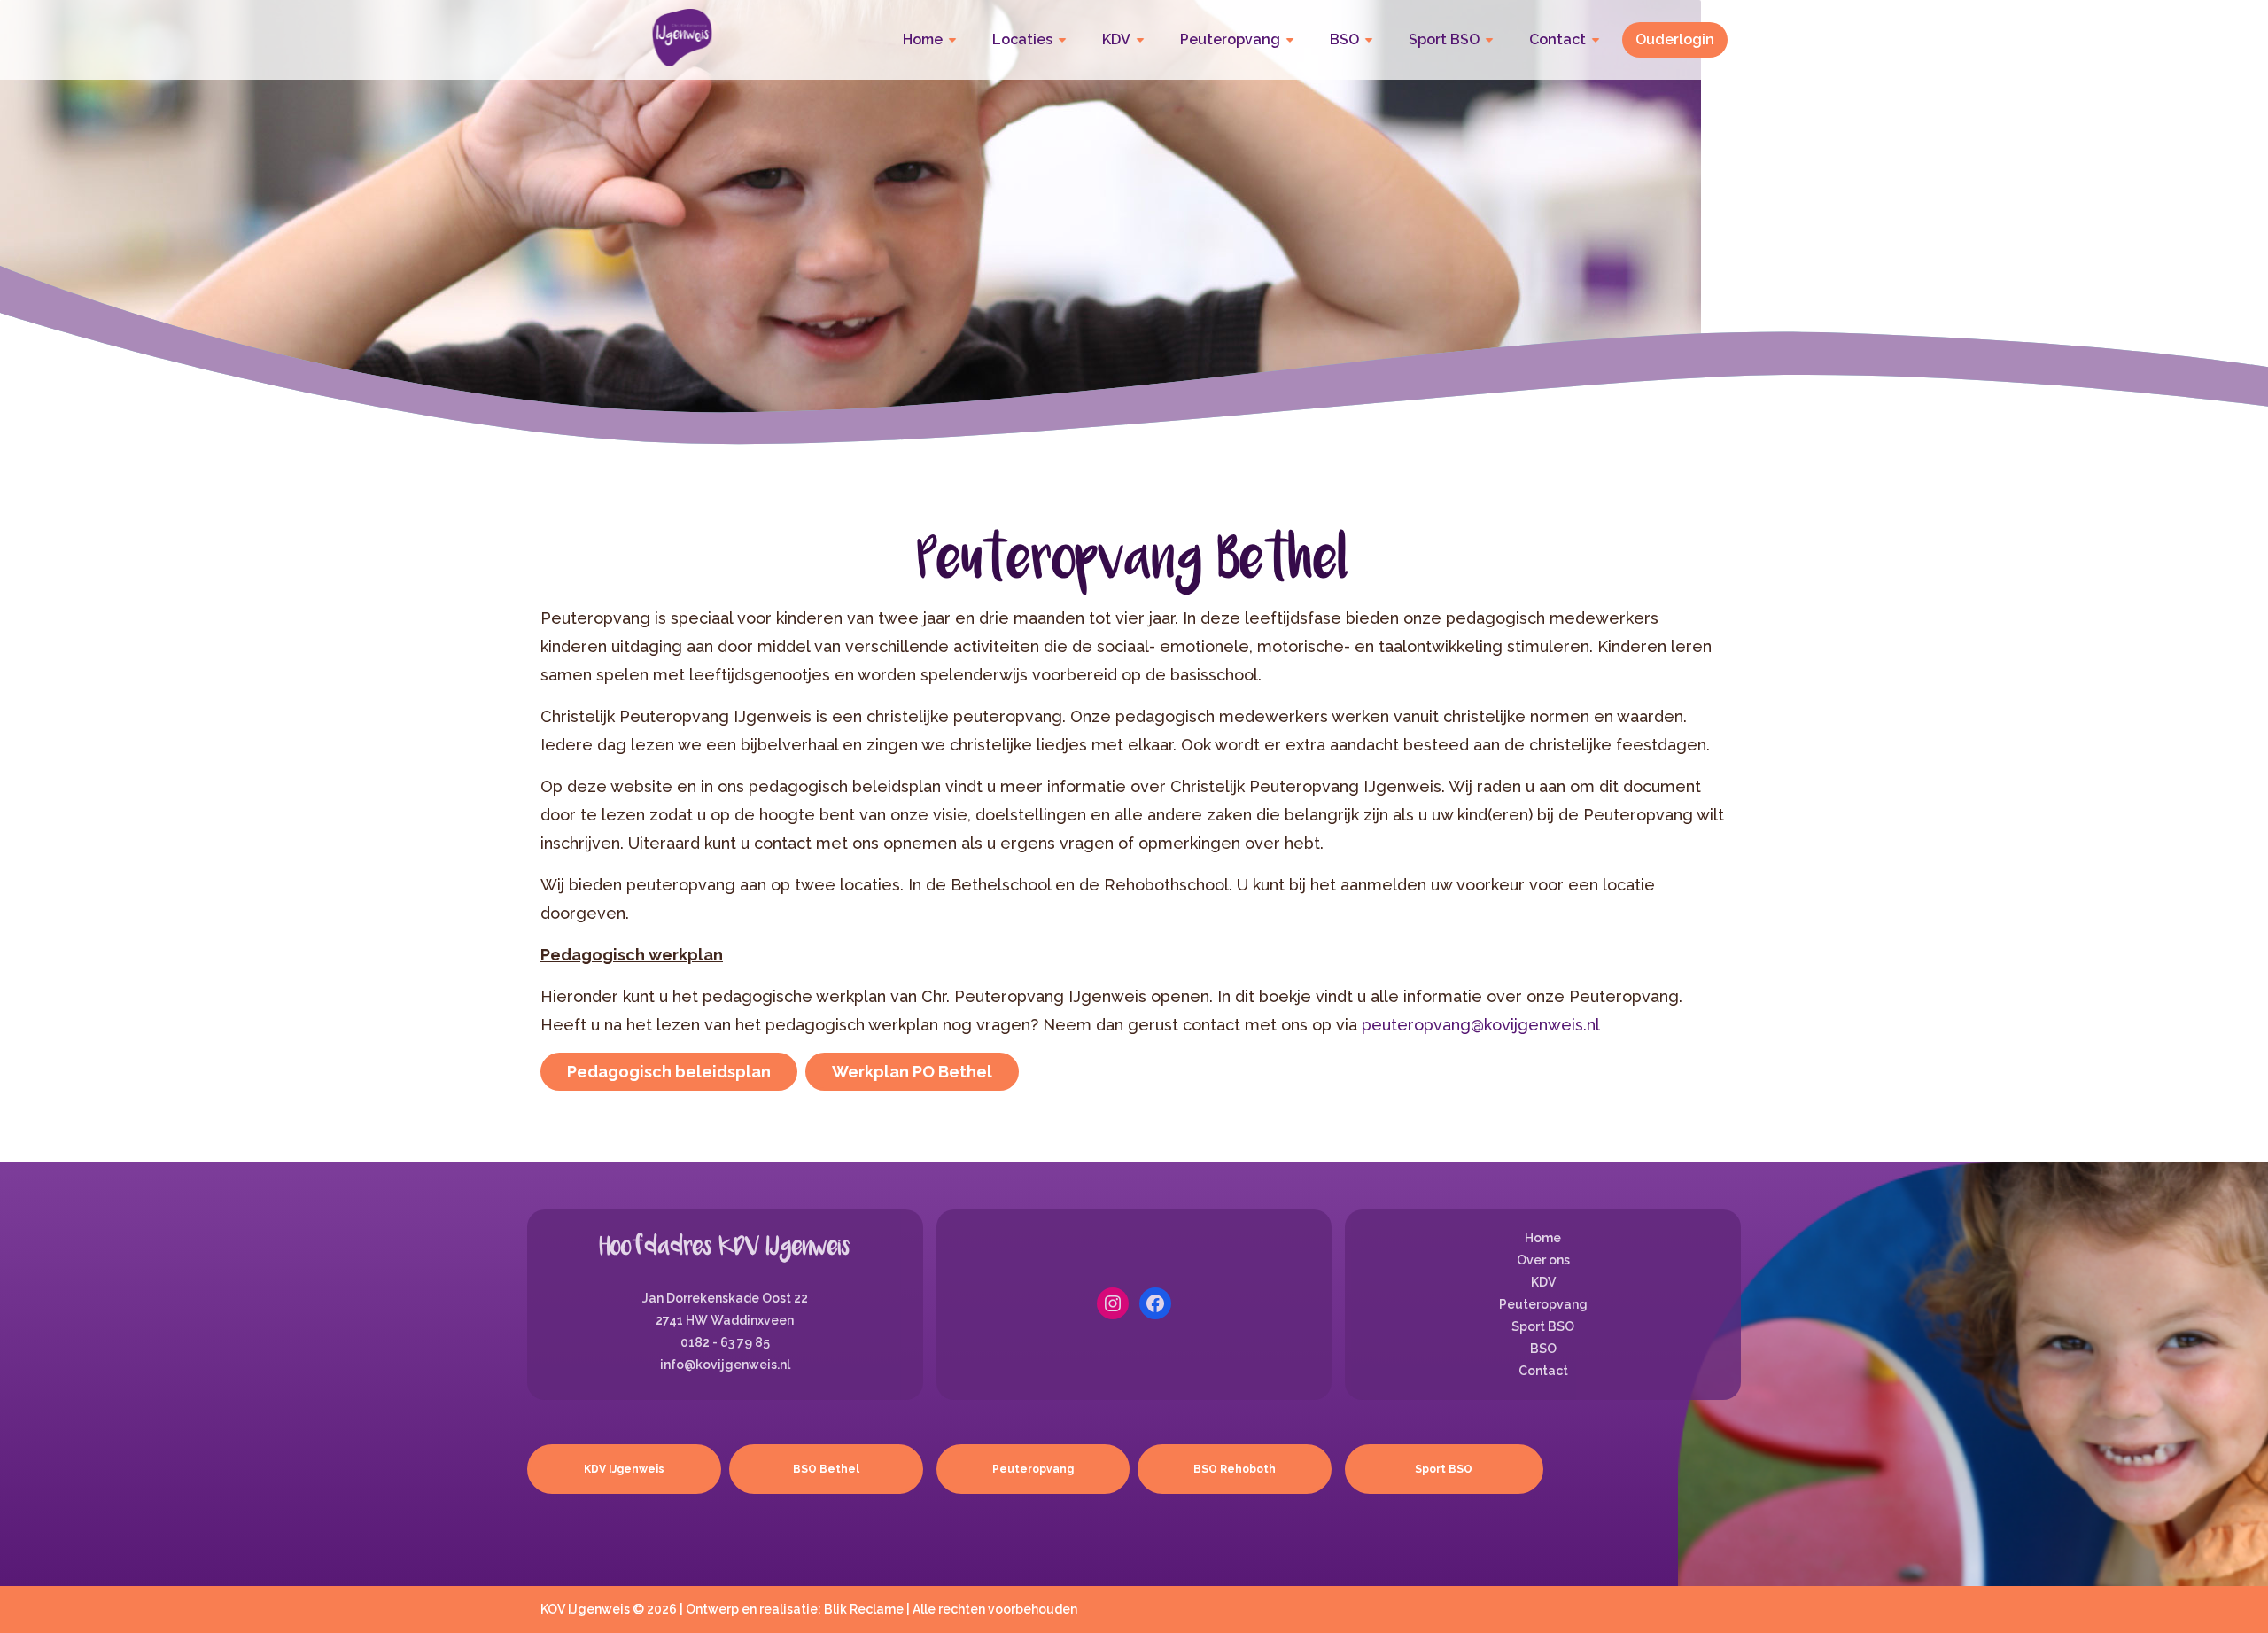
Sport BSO (1444, 39)
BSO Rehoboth (1235, 1469)
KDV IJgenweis (624, 1469)
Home (923, 39)
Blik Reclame (864, 1609)
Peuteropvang (1230, 39)
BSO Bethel (826, 1469)
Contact (1557, 39)
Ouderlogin (1675, 39)
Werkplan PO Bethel (912, 1072)
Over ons (1543, 1260)
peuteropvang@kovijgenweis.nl (1481, 1025)
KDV (1116, 39)
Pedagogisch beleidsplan (669, 1072)
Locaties (1022, 39)
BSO (1344, 39)
